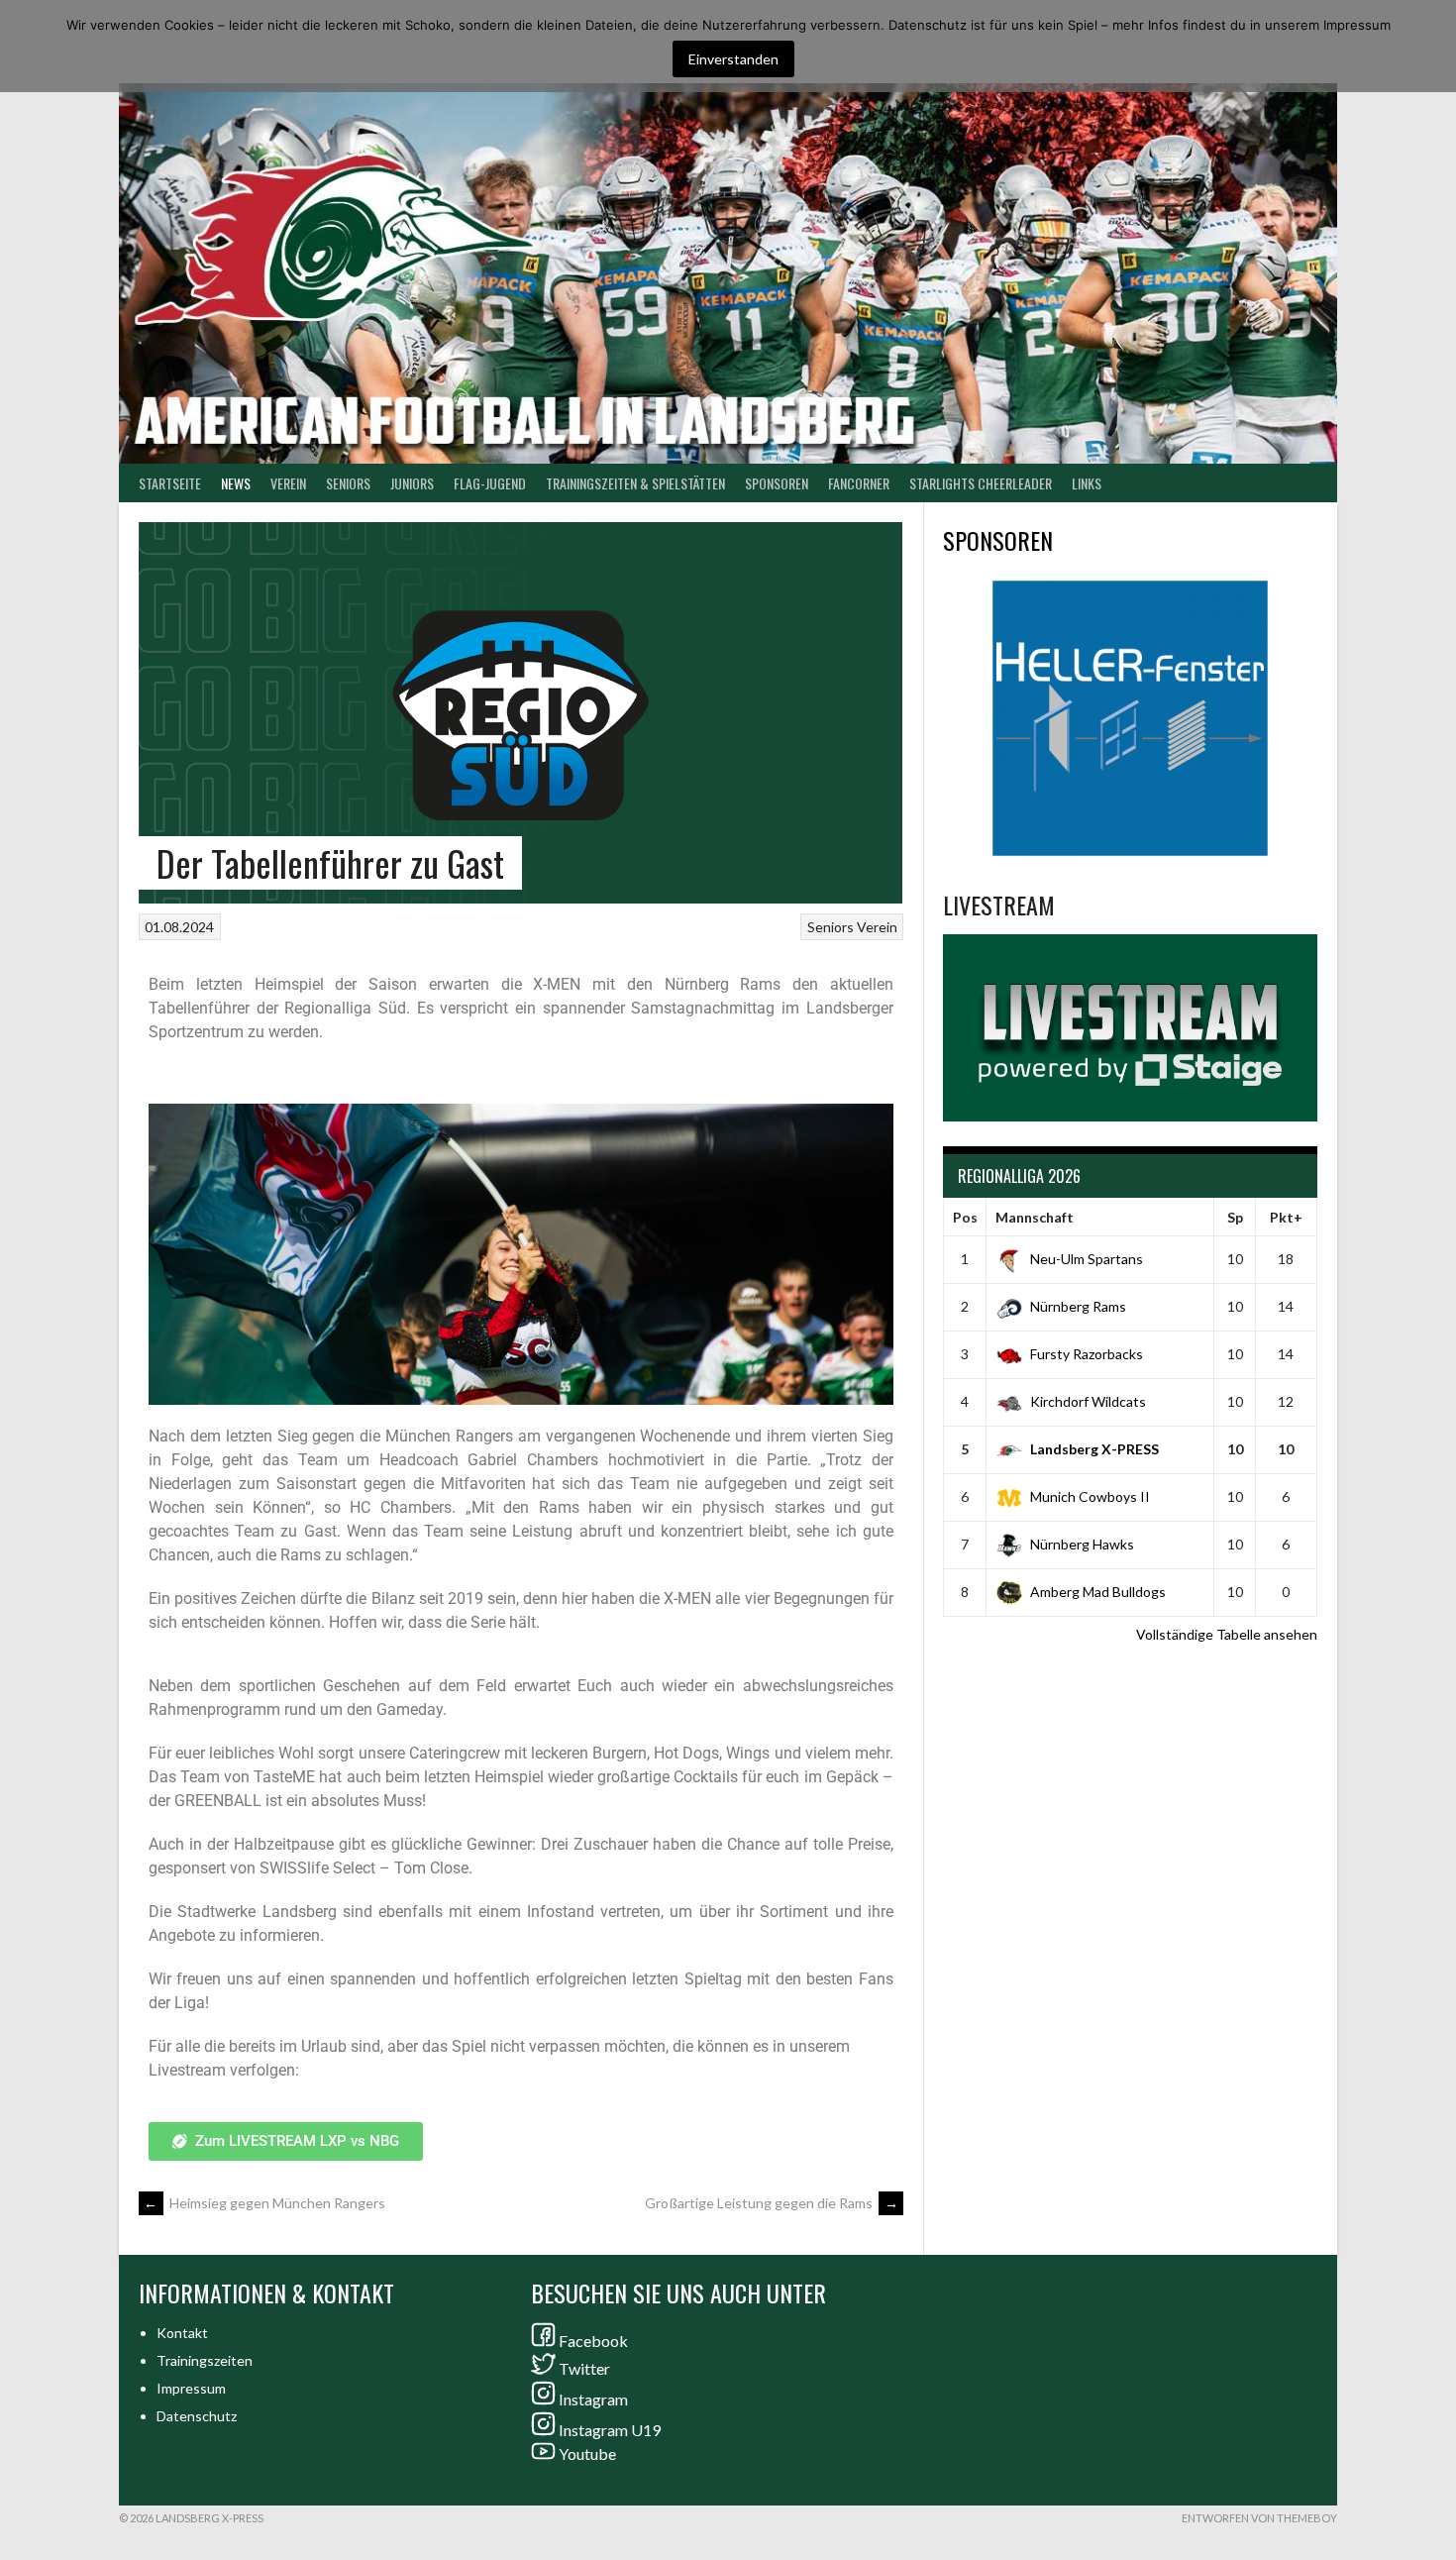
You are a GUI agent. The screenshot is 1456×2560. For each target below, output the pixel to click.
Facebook (593, 2341)
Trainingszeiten (205, 2360)
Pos (965, 1217)
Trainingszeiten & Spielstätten (635, 483)
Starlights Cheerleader (981, 483)
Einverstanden (733, 59)
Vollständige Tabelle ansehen (1227, 1634)
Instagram (593, 2399)
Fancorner (859, 483)
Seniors (831, 927)
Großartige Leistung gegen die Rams (772, 2203)
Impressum (191, 2388)
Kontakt (182, 2333)
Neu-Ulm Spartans (1087, 1259)
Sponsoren (777, 483)
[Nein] (1431, 47)
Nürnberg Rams (1078, 1306)
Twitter (584, 2368)
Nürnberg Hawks (1082, 1544)
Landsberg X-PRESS (1094, 1449)
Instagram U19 (610, 2430)
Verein (288, 483)
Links (1087, 483)
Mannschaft (1035, 1217)
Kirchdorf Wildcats (1088, 1401)
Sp (1235, 1217)
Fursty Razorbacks (1087, 1354)
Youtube (587, 2453)
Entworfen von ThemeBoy (1259, 2518)
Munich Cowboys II (1090, 1496)
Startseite (170, 483)
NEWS (236, 483)
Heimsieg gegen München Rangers (264, 2203)
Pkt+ (1286, 1217)
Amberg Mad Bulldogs (1098, 1592)
